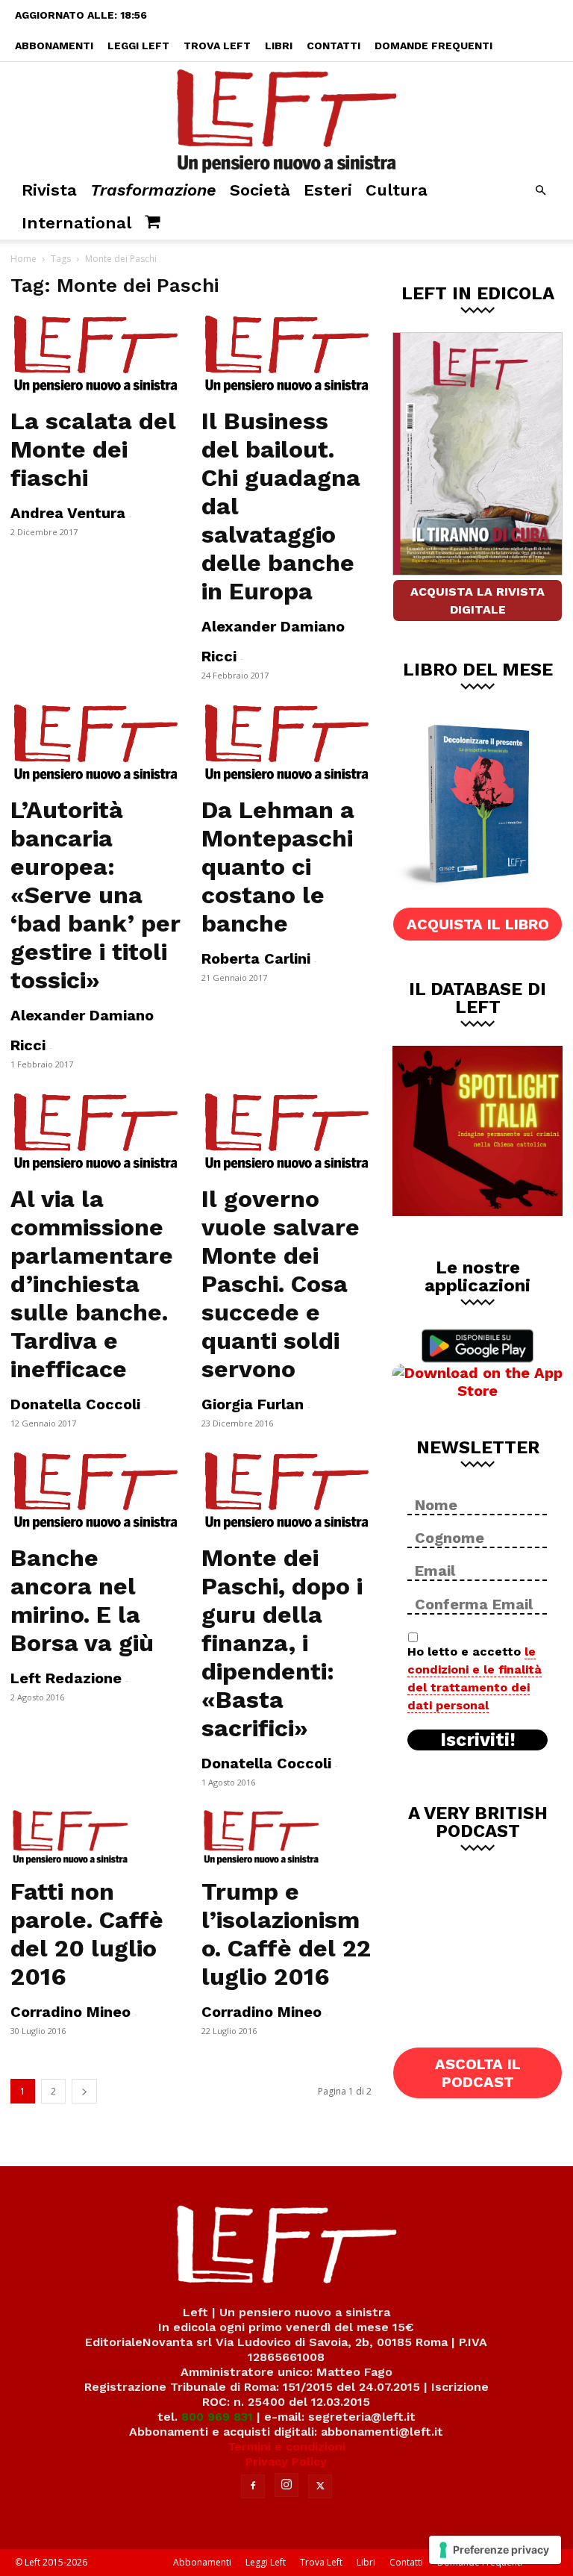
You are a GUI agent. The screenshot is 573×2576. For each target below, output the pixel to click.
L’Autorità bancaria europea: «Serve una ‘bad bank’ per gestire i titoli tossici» (95, 895)
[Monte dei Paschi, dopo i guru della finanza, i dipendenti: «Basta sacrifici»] (286, 1491)
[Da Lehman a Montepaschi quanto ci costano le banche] (286, 743)
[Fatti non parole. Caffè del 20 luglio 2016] (95, 1838)
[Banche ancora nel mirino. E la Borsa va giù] (95, 1491)
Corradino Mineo (71, 2012)
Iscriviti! (478, 1740)
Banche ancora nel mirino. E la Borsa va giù (82, 1600)
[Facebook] (253, 2486)
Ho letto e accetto (475, 1678)
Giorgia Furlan (253, 1404)
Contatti (334, 46)
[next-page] (84, 2091)
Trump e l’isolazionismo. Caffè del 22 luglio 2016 (286, 1934)
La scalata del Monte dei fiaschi (93, 449)
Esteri (328, 190)
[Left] (286, 118)
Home (24, 259)
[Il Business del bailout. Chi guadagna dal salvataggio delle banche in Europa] (286, 355)
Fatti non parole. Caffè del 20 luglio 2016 (87, 1934)
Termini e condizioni (286, 2446)
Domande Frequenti (433, 46)
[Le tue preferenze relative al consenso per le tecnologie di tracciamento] (495, 2550)
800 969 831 (217, 2417)
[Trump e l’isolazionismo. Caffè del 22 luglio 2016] (286, 1838)
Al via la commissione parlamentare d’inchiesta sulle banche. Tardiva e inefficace (92, 1284)
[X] (320, 2486)
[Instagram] (286, 2485)
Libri (279, 46)
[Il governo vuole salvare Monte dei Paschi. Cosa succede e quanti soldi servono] (286, 1132)
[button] (540, 191)
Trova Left (217, 46)
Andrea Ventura (68, 513)
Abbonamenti (54, 46)
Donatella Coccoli (75, 1404)
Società (260, 190)
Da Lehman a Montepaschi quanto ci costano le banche (278, 867)
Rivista (49, 190)
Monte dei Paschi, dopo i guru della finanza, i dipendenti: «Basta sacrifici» (282, 1643)
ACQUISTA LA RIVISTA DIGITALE (477, 601)
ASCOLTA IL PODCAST (478, 2073)
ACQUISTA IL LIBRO (478, 924)
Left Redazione (66, 1678)
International (76, 223)
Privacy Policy (286, 2461)
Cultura (397, 190)
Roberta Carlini (256, 958)
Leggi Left (138, 46)
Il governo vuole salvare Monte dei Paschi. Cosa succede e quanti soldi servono (281, 1284)
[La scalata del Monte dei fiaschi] (95, 355)
